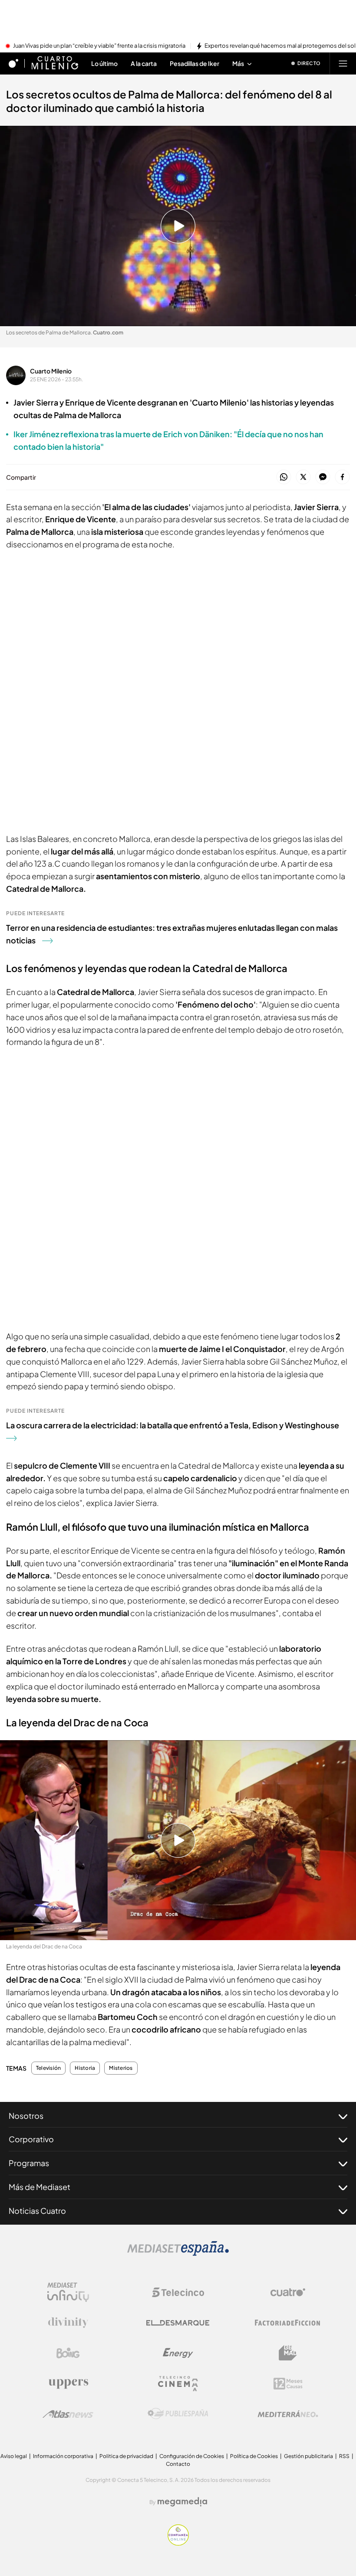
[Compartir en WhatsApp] (284, 477)
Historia (85, 2068)
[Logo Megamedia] (182, 2502)
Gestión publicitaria (308, 2456)
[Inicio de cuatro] (13, 63)
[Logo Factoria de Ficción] (288, 2323)
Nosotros (26, 2116)
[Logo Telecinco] (178, 2292)
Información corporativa (63, 2456)
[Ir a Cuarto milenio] (55, 63)
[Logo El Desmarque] (178, 2323)
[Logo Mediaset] (178, 2253)
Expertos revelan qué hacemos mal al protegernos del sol (280, 46)
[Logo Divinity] (68, 2323)
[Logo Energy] (178, 2353)
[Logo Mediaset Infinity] (68, 2292)
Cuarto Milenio (51, 371)
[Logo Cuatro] (288, 2292)
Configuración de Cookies (192, 2456)
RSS (344, 2456)
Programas (29, 2163)
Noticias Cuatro (37, 2211)
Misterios (121, 2068)
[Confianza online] (178, 2543)
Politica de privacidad (126, 2456)
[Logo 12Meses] (288, 2384)
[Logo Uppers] (68, 2383)
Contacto (178, 2464)
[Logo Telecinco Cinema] (178, 2384)
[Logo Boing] (68, 2353)
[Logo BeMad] (288, 2353)
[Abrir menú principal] (343, 63)
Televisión (48, 2068)
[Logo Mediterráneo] (288, 2414)
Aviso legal (14, 2456)
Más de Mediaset (40, 2187)
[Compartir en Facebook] (342, 477)
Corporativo (31, 2139)
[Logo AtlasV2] (68, 2414)
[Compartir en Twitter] (303, 477)
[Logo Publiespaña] (178, 2414)
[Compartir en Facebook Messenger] (323, 477)
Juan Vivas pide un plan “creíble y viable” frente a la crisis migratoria (99, 46)
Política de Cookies (254, 2456)
